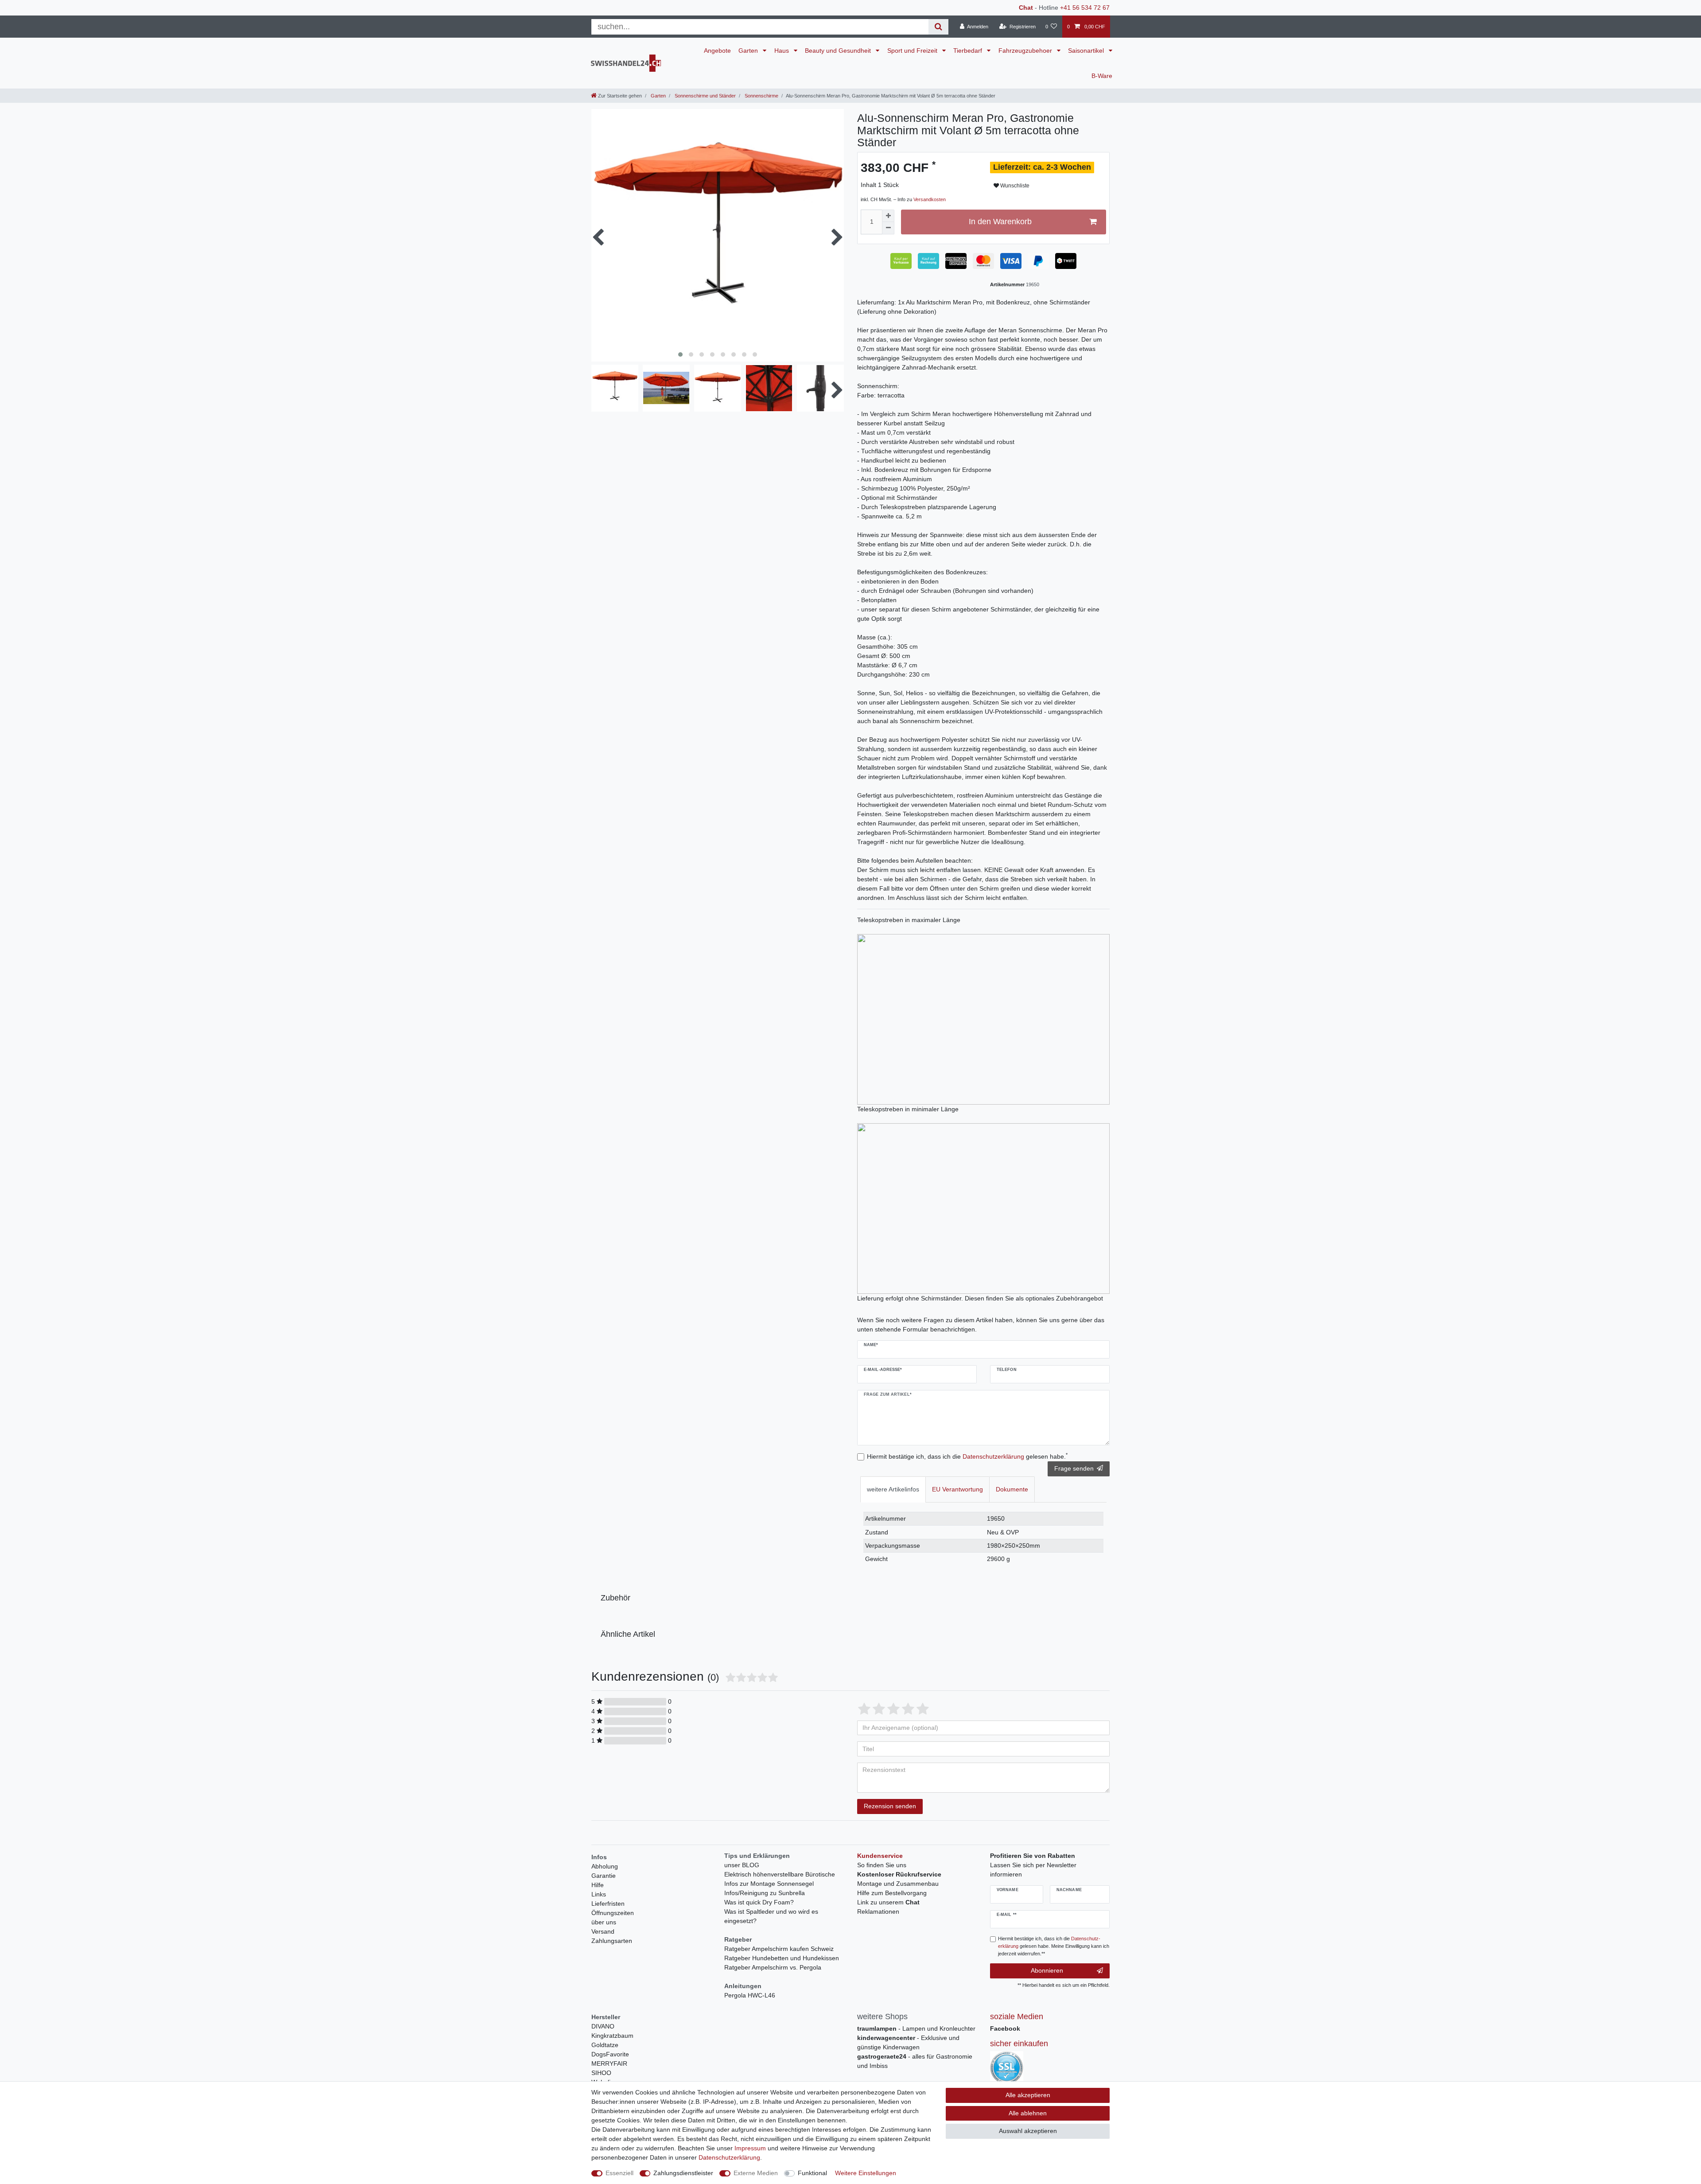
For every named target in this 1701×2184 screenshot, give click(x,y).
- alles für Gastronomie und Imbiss (915, 2061)
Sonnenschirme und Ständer (705, 96)
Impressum (750, 2148)
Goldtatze (605, 2045)
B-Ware (1102, 76)
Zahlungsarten (612, 1941)
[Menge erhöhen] (888, 216)
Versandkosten (930, 199)
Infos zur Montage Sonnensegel (769, 1884)
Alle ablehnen (1028, 2113)
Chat (1026, 8)
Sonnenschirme (761, 96)
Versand (603, 1931)
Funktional (812, 2173)
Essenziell (619, 2173)
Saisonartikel (1087, 51)
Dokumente (1012, 1489)
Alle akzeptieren (1028, 2095)
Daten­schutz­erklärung (729, 2157)
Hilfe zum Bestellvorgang (892, 1893)
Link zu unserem (888, 1902)
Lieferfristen (608, 1904)
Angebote (717, 51)
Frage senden (1074, 1468)
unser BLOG (742, 1865)
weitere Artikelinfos (893, 1489)
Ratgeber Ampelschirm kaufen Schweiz (779, 1949)
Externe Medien (756, 2173)
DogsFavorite (610, 2054)
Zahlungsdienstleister (683, 2173)
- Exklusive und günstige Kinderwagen (908, 2042)
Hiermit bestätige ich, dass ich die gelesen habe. (967, 1456)
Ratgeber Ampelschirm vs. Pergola (773, 1967)
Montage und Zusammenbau (898, 1884)
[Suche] (938, 27)
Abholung (605, 1866)
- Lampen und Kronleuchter (916, 2028)
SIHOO (601, 2073)
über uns (604, 1922)
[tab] (893, 1489)
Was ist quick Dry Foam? (759, 1902)
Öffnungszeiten (613, 1913)
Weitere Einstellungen (866, 2173)
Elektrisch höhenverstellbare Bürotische (780, 1874)
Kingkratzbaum (612, 2036)
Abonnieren (1047, 1970)
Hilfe (598, 1885)
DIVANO (603, 2026)
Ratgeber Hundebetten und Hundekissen (782, 1958)
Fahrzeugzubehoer (1026, 51)
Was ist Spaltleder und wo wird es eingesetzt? (771, 1916)
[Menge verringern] (888, 228)
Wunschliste (1014, 186)
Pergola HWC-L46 (750, 1995)
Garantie (604, 1876)
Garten (749, 51)
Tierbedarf (969, 51)
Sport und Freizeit (913, 51)
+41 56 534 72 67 (1085, 8)
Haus (783, 51)
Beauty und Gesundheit (839, 51)
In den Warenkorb (1000, 222)
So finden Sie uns (882, 1865)
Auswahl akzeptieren (1028, 2131)
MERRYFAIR (609, 2063)
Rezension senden (890, 1806)
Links (599, 1894)
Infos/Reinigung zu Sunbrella (765, 1893)
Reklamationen (878, 1911)
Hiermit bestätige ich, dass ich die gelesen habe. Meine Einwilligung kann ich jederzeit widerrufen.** (1054, 1946)
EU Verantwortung (957, 1489)
